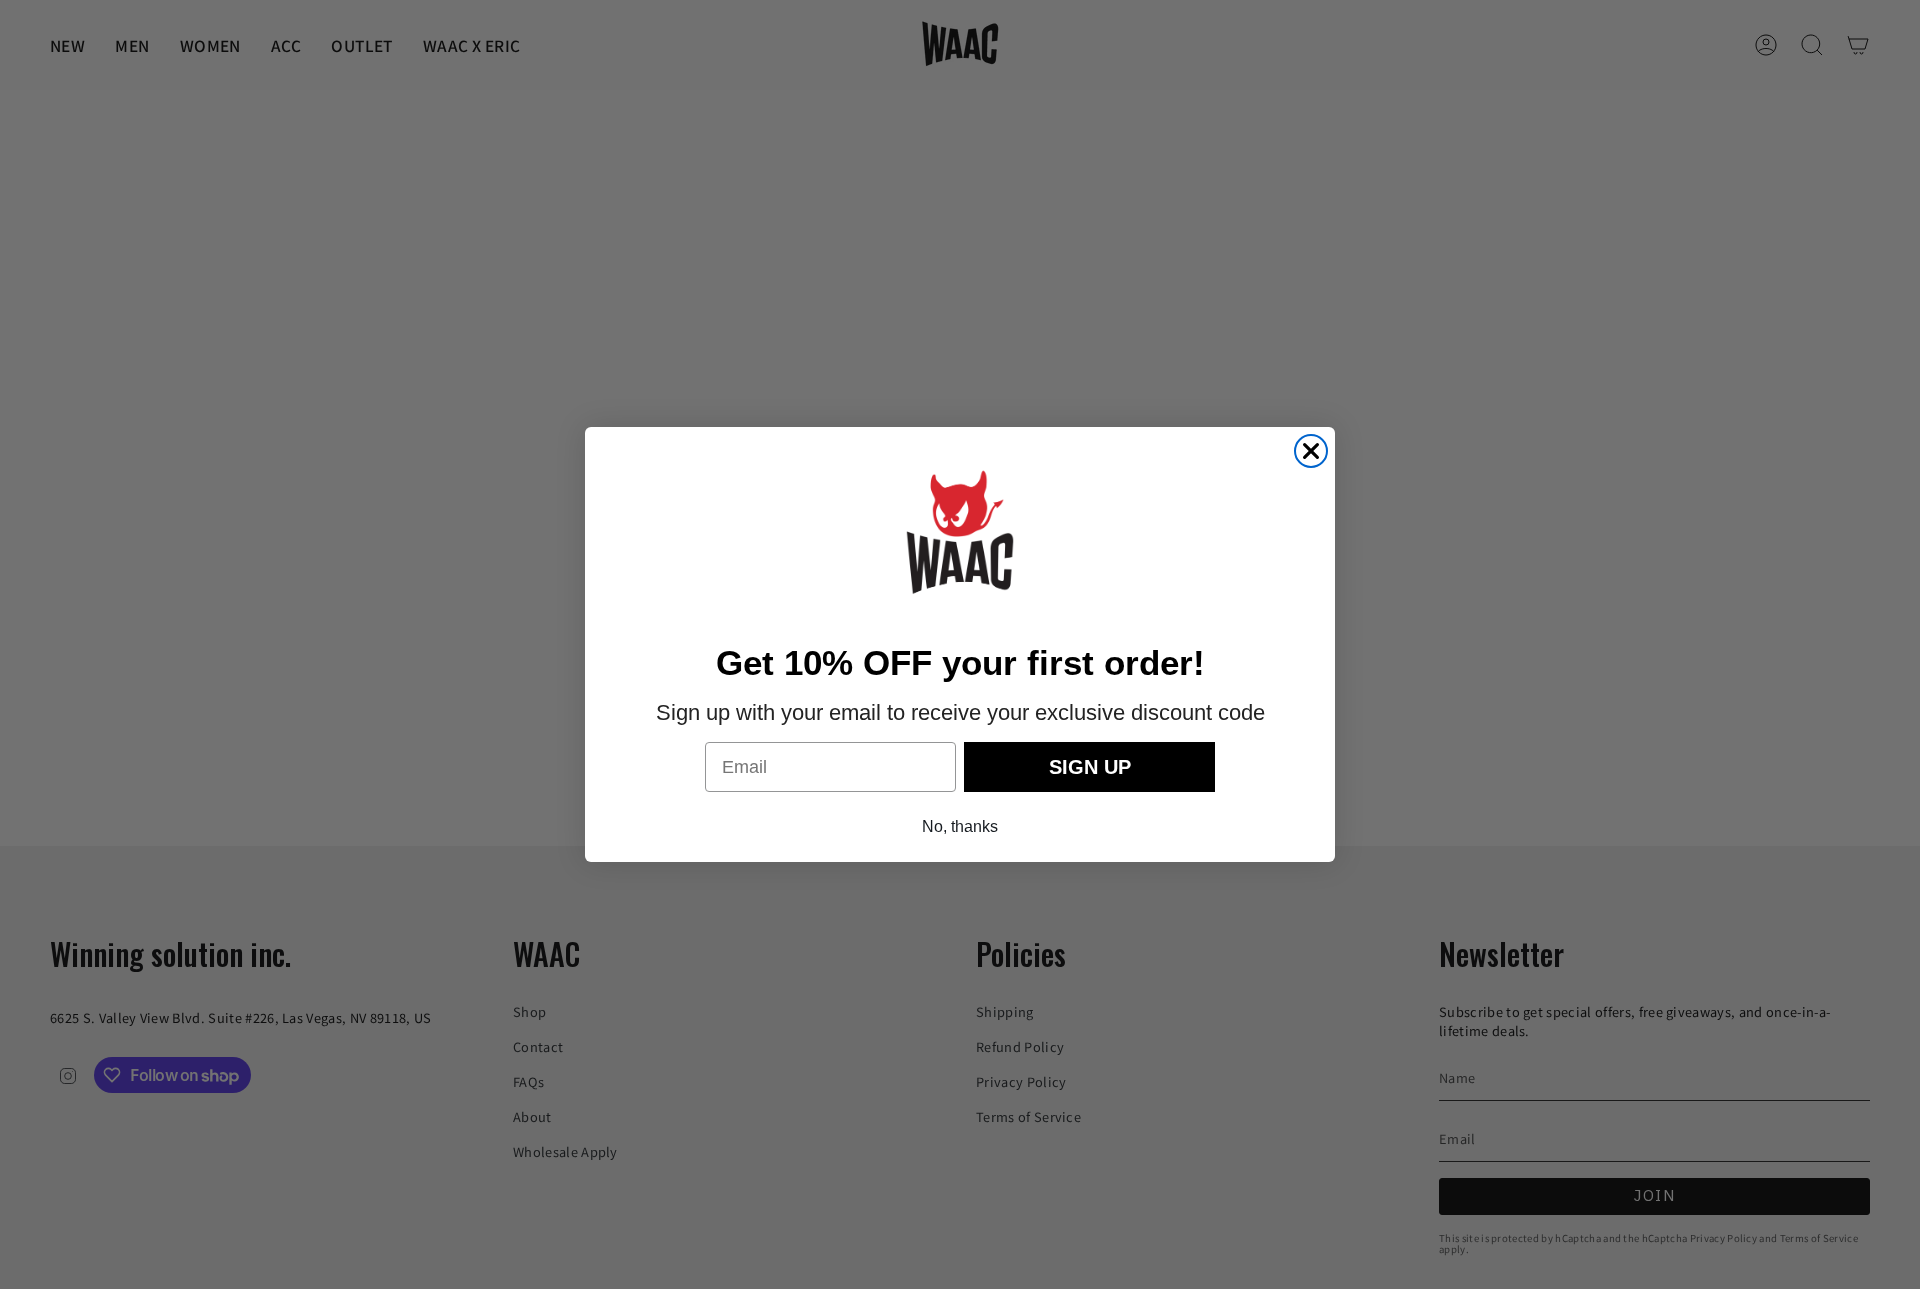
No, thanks (960, 826)
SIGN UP (1090, 767)
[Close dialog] (1311, 451)
